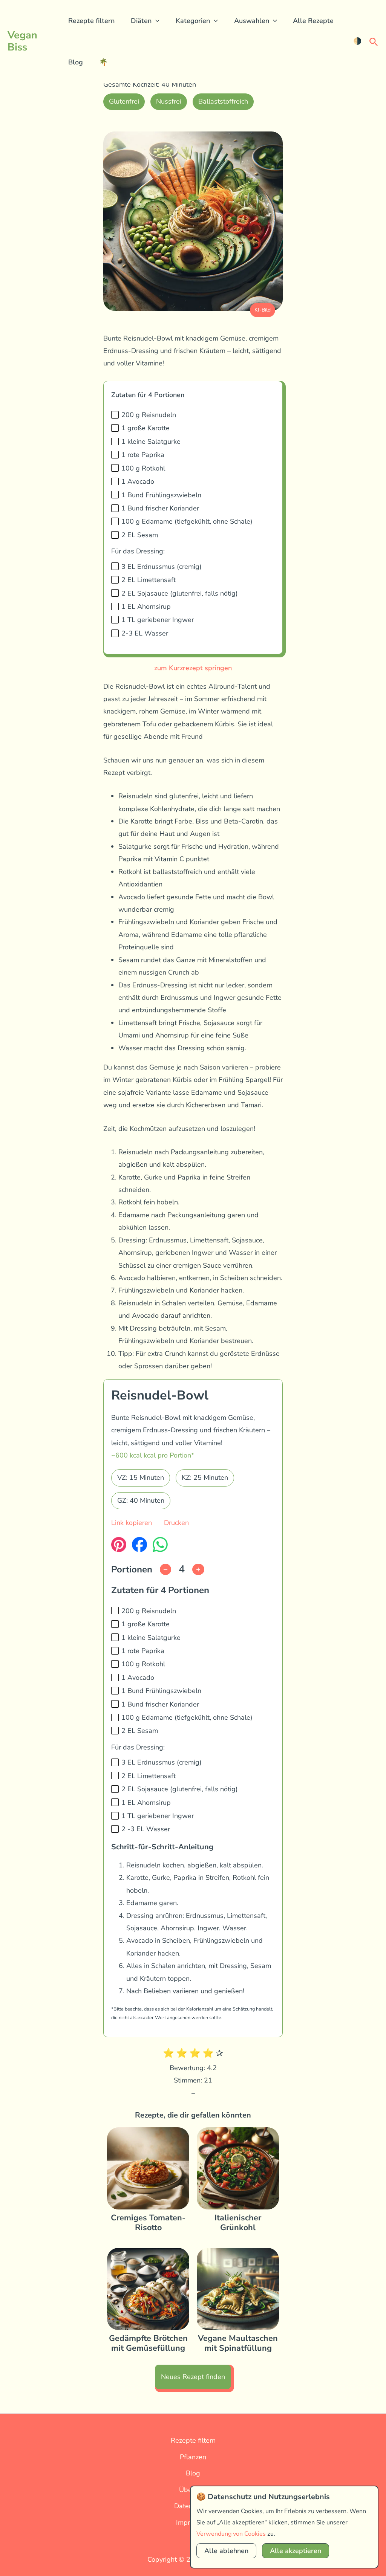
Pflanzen (193, 2457)
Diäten (141, 21)
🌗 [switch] (357, 41)
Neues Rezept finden (193, 2377)
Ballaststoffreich (223, 101)
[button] (155, 21)
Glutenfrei (124, 101)
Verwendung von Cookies (231, 2534)
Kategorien (193, 21)
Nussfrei (169, 101)
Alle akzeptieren (296, 2551)
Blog (76, 62)
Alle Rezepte (313, 21)
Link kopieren (132, 1523)
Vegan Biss (22, 41)
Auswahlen (252, 21)
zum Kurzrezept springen (193, 668)
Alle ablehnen (226, 2551)
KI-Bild (263, 310)
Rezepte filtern (91, 21)
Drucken (176, 1523)
